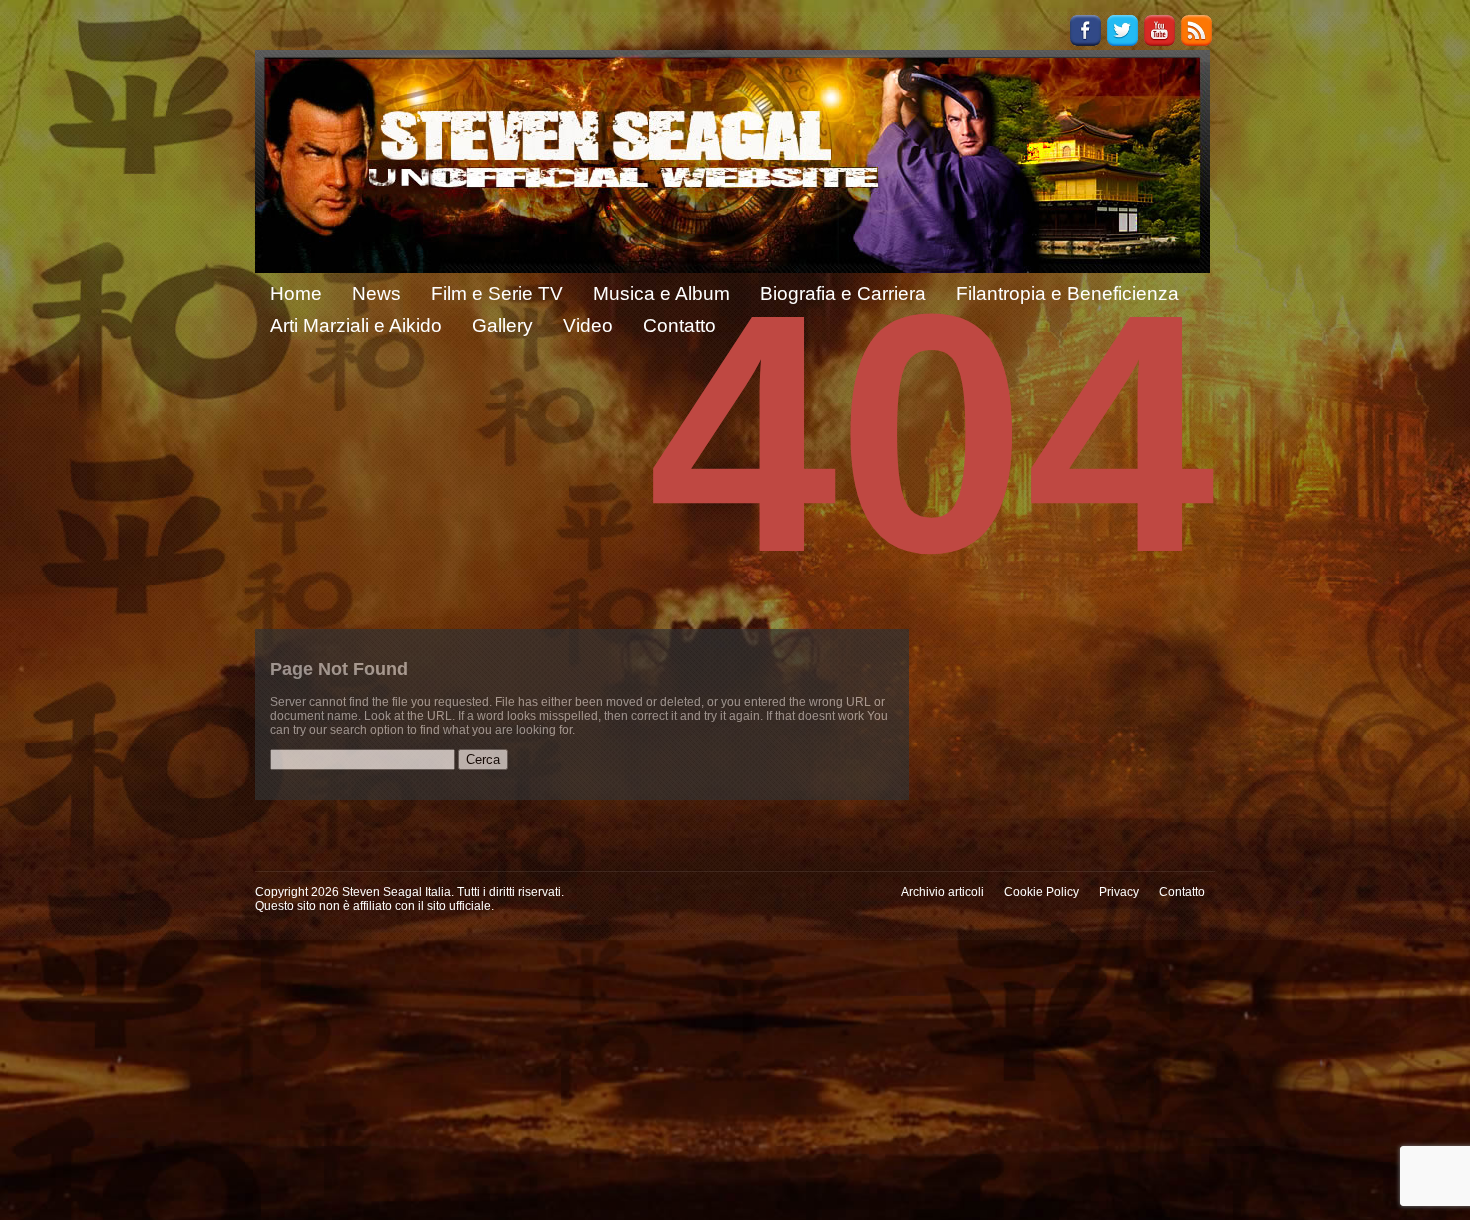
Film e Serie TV (497, 293)
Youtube (1159, 30)
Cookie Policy (1041, 892)
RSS (1196, 30)
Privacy (1119, 892)
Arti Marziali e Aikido (356, 325)
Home (296, 293)
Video (588, 325)
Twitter (1122, 30)
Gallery (502, 325)
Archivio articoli (942, 892)
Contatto (1182, 892)
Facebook (1085, 30)
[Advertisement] (735, 1080)
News (376, 293)
